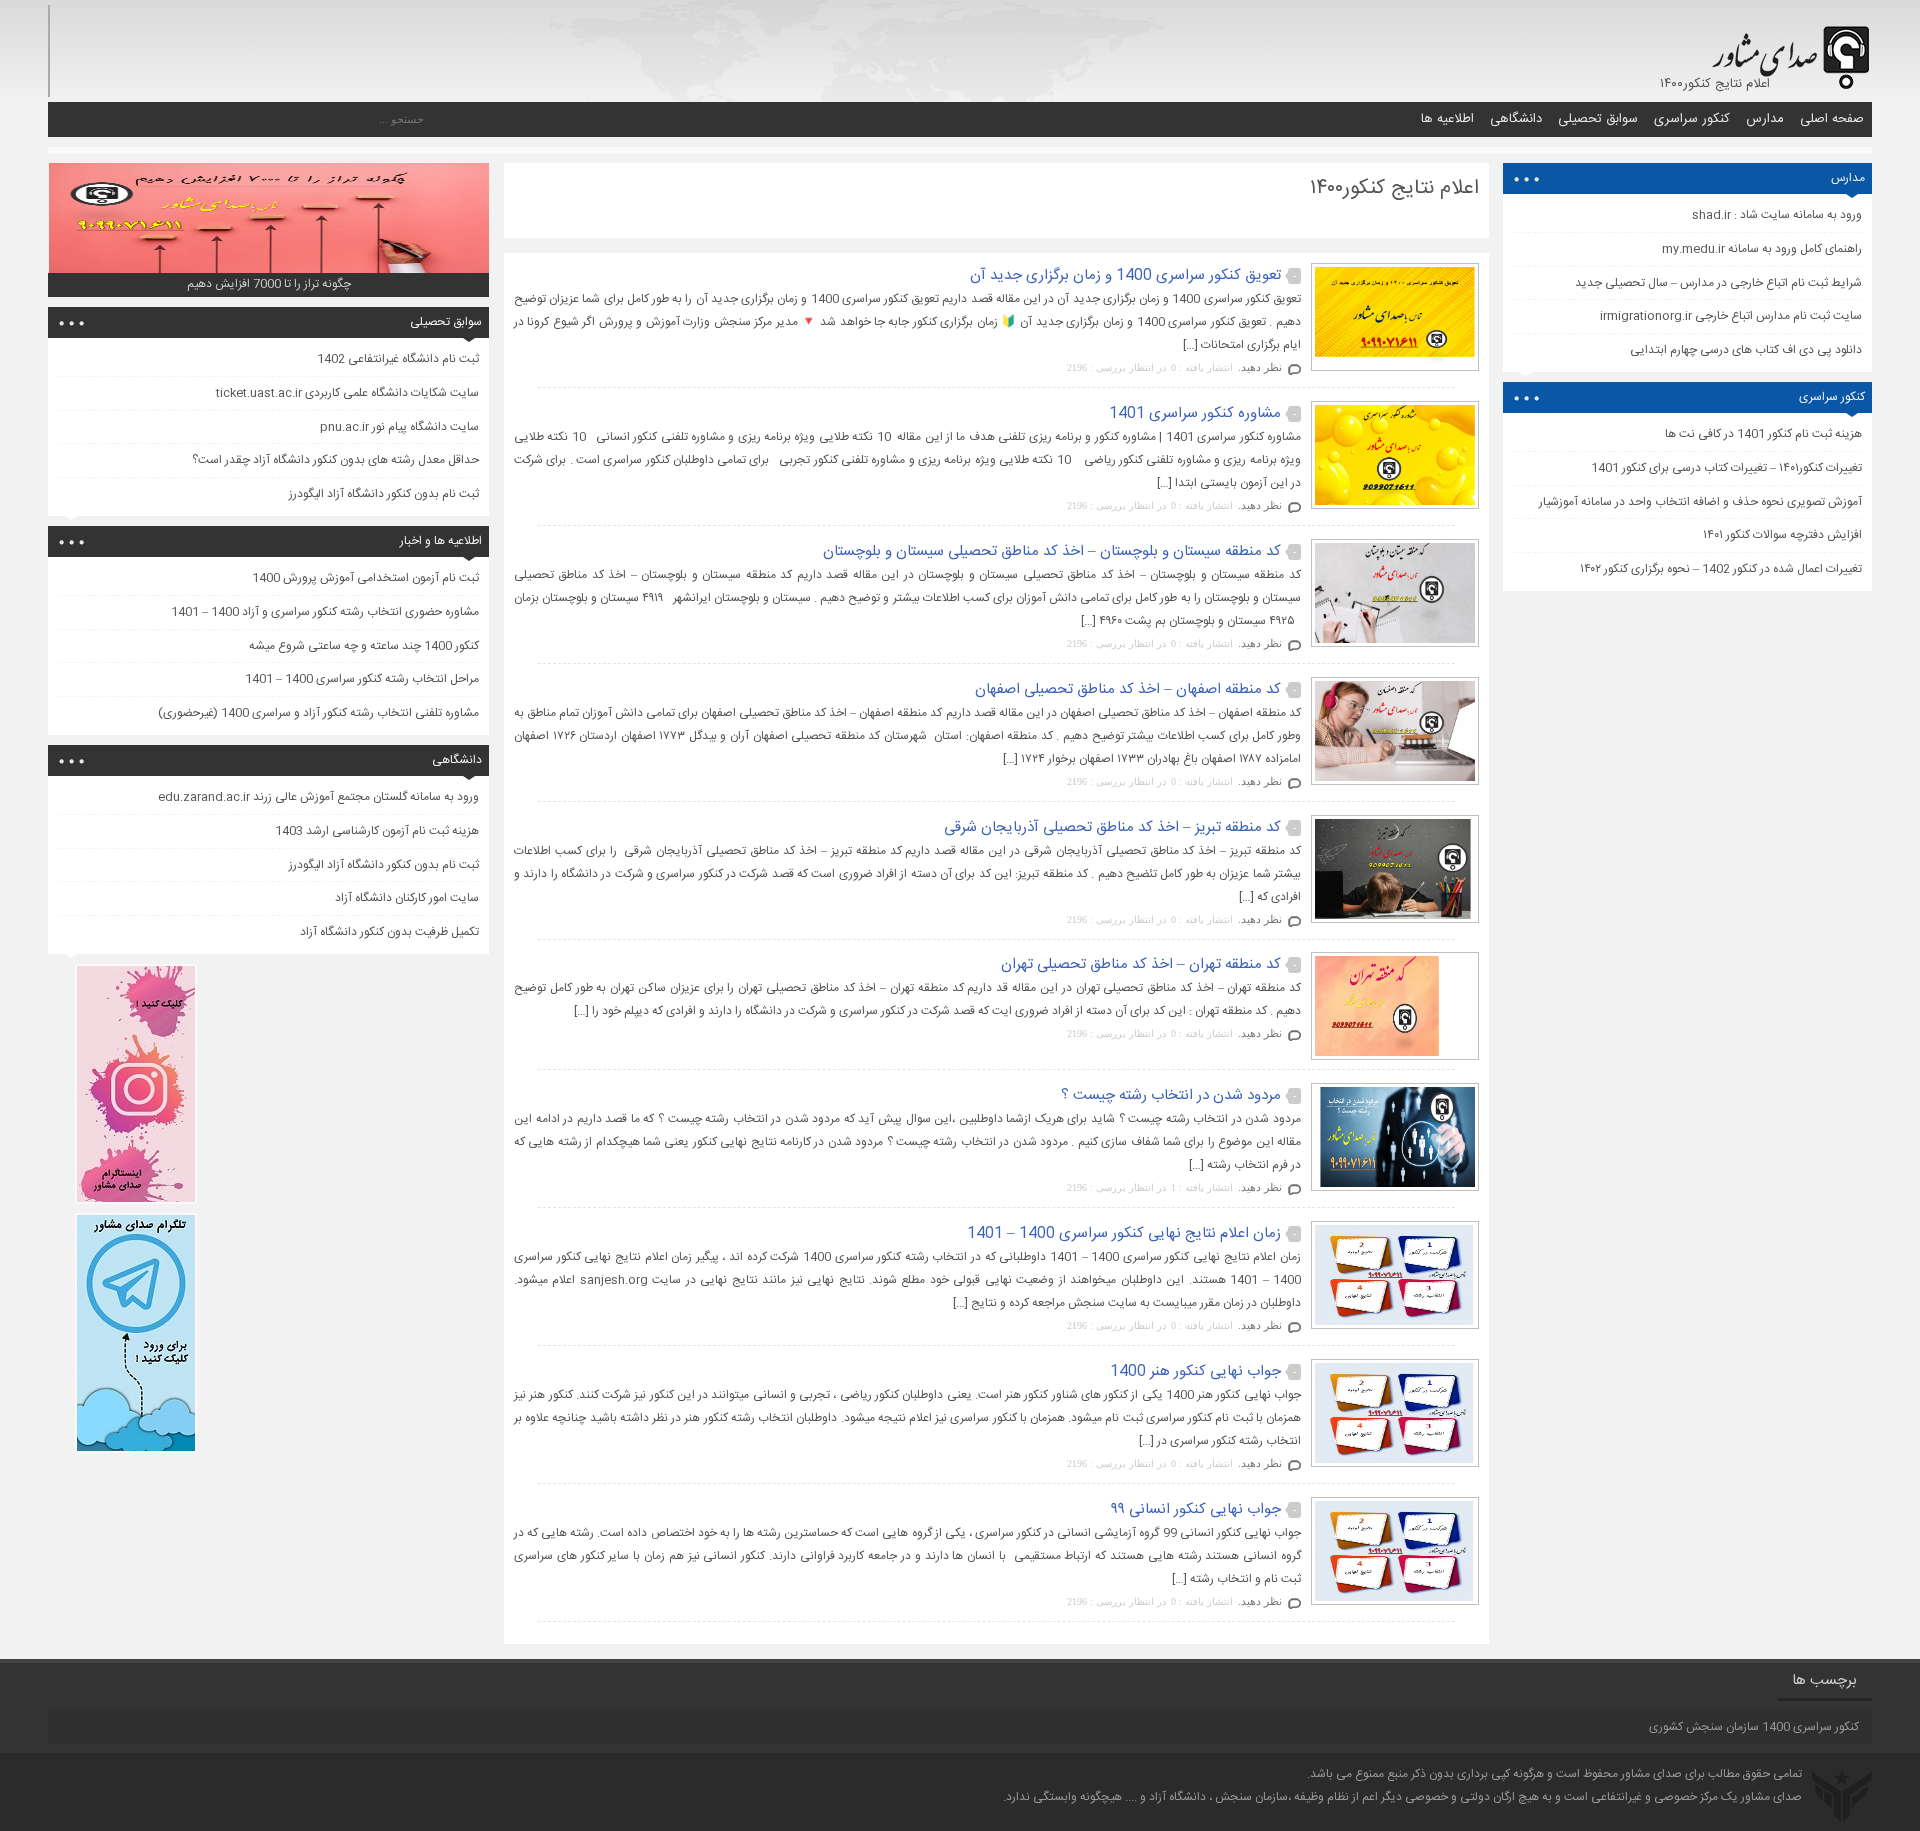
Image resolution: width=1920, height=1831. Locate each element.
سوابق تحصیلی (1598, 119)
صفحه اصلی (1832, 119)
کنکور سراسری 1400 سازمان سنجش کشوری (1754, 1727)
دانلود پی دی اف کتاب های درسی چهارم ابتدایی (1746, 350)
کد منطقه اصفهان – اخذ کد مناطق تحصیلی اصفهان (1128, 689)
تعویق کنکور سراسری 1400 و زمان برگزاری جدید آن (1125, 275)
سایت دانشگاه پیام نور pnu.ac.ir (399, 427)
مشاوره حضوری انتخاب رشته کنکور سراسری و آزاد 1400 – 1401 (325, 612)
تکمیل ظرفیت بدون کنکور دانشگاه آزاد (389, 932)
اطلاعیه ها (1447, 119)
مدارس (1765, 119)
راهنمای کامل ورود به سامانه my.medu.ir (1762, 249)
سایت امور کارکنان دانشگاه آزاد (407, 898)
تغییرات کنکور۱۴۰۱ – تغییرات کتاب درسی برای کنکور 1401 (1726, 468)
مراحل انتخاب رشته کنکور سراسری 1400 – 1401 (362, 679)
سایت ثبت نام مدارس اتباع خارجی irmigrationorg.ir (1731, 316)
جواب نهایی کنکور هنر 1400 (1195, 1371)
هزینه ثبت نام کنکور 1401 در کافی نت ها (1763, 434)
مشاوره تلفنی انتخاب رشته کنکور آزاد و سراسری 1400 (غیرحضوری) (318, 713)
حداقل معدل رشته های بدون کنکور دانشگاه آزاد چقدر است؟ (335, 460)
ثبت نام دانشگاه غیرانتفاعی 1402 (398, 359)
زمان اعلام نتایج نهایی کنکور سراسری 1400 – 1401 (1124, 1233)
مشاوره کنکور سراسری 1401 (1195, 413)
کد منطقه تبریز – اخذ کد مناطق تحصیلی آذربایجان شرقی (1112, 827)
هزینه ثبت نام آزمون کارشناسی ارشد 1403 (377, 831)
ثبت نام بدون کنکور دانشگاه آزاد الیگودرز (384, 494)
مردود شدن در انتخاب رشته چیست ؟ (1171, 1095)
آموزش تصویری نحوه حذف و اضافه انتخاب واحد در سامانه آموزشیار (1700, 502)
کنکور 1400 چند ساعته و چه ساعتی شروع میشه (364, 646)
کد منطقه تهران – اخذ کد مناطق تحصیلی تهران (1141, 964)
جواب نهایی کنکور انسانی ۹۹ (1196, 1509)
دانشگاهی (1516, 119)
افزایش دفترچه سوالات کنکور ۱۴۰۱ (1782, 535)
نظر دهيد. (1260, 367)
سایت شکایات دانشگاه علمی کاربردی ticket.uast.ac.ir (347, 393)
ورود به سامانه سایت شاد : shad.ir (1777, 215)
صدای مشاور (1651, 1774)
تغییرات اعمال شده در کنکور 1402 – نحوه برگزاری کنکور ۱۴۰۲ (1721, 569)
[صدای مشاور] (1787, 47)
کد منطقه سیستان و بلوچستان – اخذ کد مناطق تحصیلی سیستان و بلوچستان (1052, 551)
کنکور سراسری (1692, 119)
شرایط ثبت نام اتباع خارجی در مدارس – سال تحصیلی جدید (1718, 283)
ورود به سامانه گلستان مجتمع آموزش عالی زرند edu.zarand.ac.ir (318, 797)
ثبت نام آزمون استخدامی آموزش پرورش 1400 (365, 578)
